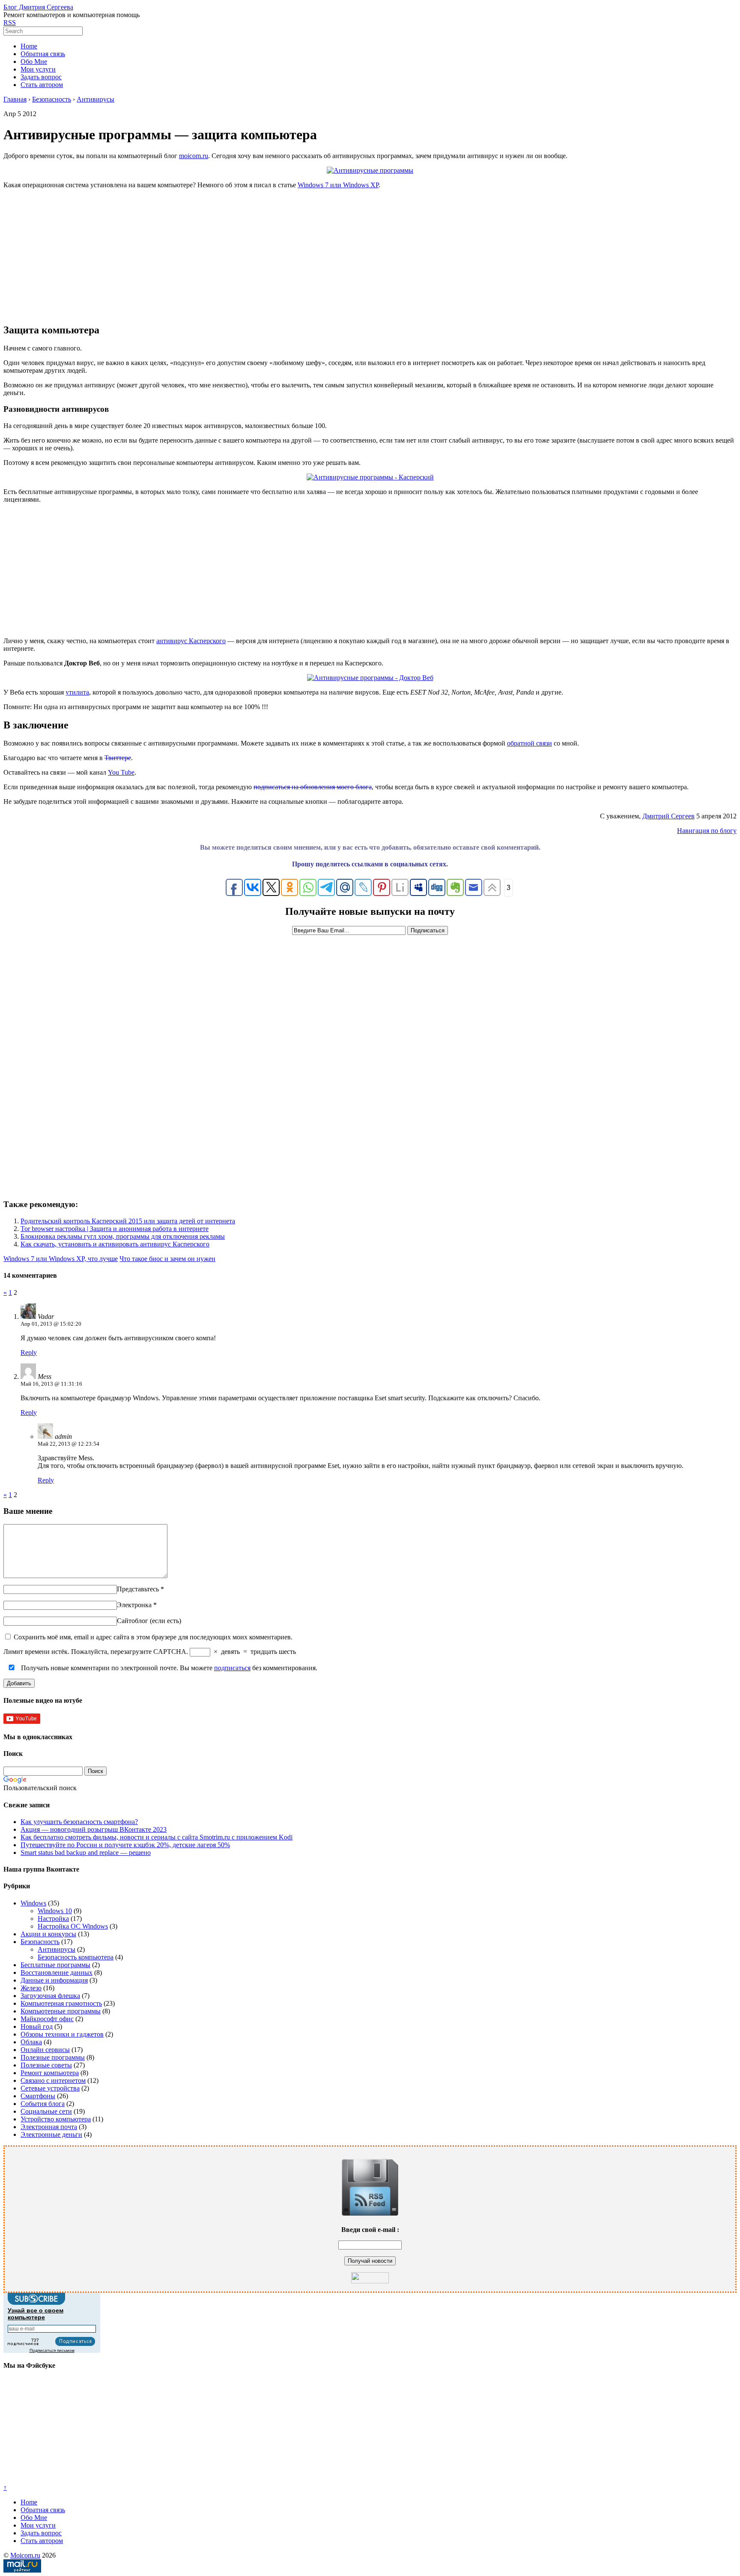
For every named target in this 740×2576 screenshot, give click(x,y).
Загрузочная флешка (50, 1996)
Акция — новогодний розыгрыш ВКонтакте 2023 (94, 1829)
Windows (33, 1903)
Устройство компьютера (56, 2119)
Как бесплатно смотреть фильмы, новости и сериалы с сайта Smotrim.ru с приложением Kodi (157, 1837)
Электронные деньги (51, 2134)
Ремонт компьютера (50, 2073)
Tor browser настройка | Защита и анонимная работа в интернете (115, 1229)
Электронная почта (49, 2127)
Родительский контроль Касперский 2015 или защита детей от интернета (128, 1221)
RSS (10, 22)
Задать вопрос (41, 77)
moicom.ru (194, 156)
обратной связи (530, 743)
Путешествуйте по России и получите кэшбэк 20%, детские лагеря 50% (125, 1845)
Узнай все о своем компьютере (36, 2314)
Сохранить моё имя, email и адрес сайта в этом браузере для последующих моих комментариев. (153, 1637)
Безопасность (40, 1942)
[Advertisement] (370, 256)
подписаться (232, 1668)
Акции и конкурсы (48, 1934)
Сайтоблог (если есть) (149, 1621)
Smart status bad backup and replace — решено (86, 1853)
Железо (31, 1988)
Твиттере (118, 758)
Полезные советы (46, 2065)
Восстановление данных (57, 1972)
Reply (29, 1352)
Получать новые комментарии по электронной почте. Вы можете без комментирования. (168, 1668)
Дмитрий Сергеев (668, 816)
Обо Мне (34, 61)
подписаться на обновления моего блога (313, 787)
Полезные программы (53, 2057)
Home (29, 46)
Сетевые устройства (50, 2088)
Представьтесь (138, 1589)
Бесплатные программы (55, 1965)
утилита (77, 692)
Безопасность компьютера (76, 1957)
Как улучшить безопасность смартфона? (79, 1822)
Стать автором (42, 85)
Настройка (53, 1919)
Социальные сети (46, 2111)
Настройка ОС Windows (73, 1926)
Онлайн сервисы (45, 2050)
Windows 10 (55, 1911)
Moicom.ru (25, 2555)
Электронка (134, 1605)
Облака (31, 2042)
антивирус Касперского (191, 641)
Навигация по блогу (707, 831)
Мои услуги (38, 69)
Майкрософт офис (47, 2019)
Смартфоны (38, 2096)
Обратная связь (43, 54)
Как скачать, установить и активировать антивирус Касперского (115, 1244)
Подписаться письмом (52, 2350)
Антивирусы (57, 1949)
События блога (43, 2104)
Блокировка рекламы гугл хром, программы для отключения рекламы (123, 1236)
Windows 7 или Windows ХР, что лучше (61, 1259)
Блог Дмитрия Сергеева (38, 7)
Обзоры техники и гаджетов (62, 2034)
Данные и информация (54, 1980)
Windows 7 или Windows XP (338, 185)
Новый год (37, 2026)
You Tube (121, 772)
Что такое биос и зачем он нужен (167, 1259)
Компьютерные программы (61, 2011)
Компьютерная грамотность (61, 2003)
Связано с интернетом (53, 2080)
